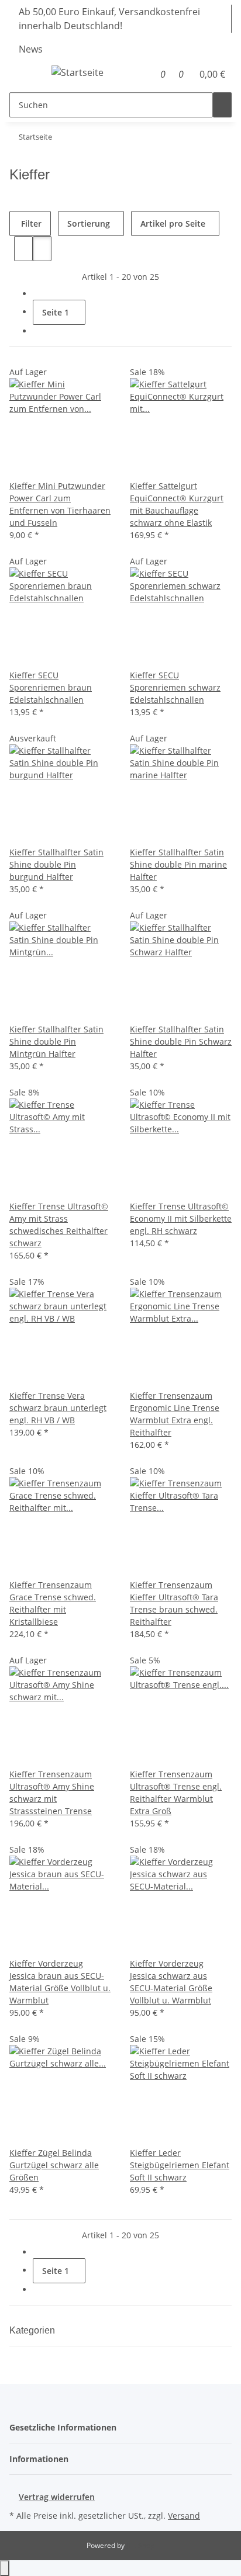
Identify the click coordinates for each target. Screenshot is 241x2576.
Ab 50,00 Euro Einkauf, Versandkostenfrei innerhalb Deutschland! (109, 19)
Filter (30, 223)
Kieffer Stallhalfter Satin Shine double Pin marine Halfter (178, 864)
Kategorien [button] (33, 2330)
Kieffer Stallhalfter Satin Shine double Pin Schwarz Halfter (181, 1041)
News (31, 49)
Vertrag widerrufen (57, 2497)
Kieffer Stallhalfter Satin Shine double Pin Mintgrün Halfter (56, 1041)
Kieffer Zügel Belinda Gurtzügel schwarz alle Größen (54, 2165)
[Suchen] (222, 105)
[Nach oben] (5, 2568)
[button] (147, 74)
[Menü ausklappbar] (24, 74)
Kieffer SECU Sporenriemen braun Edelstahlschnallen (51, 687)
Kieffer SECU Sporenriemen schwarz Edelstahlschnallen (175, 687)
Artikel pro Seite (173, 223)
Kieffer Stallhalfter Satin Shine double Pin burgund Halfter (56, 864)
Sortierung (89, 223)
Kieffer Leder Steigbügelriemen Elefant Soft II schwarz (180, 2165)
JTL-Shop (140, 2545)
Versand (184, 2516)
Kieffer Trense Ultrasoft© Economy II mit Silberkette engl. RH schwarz (181, 1218)
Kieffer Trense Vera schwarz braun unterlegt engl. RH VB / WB (58, 1408)
